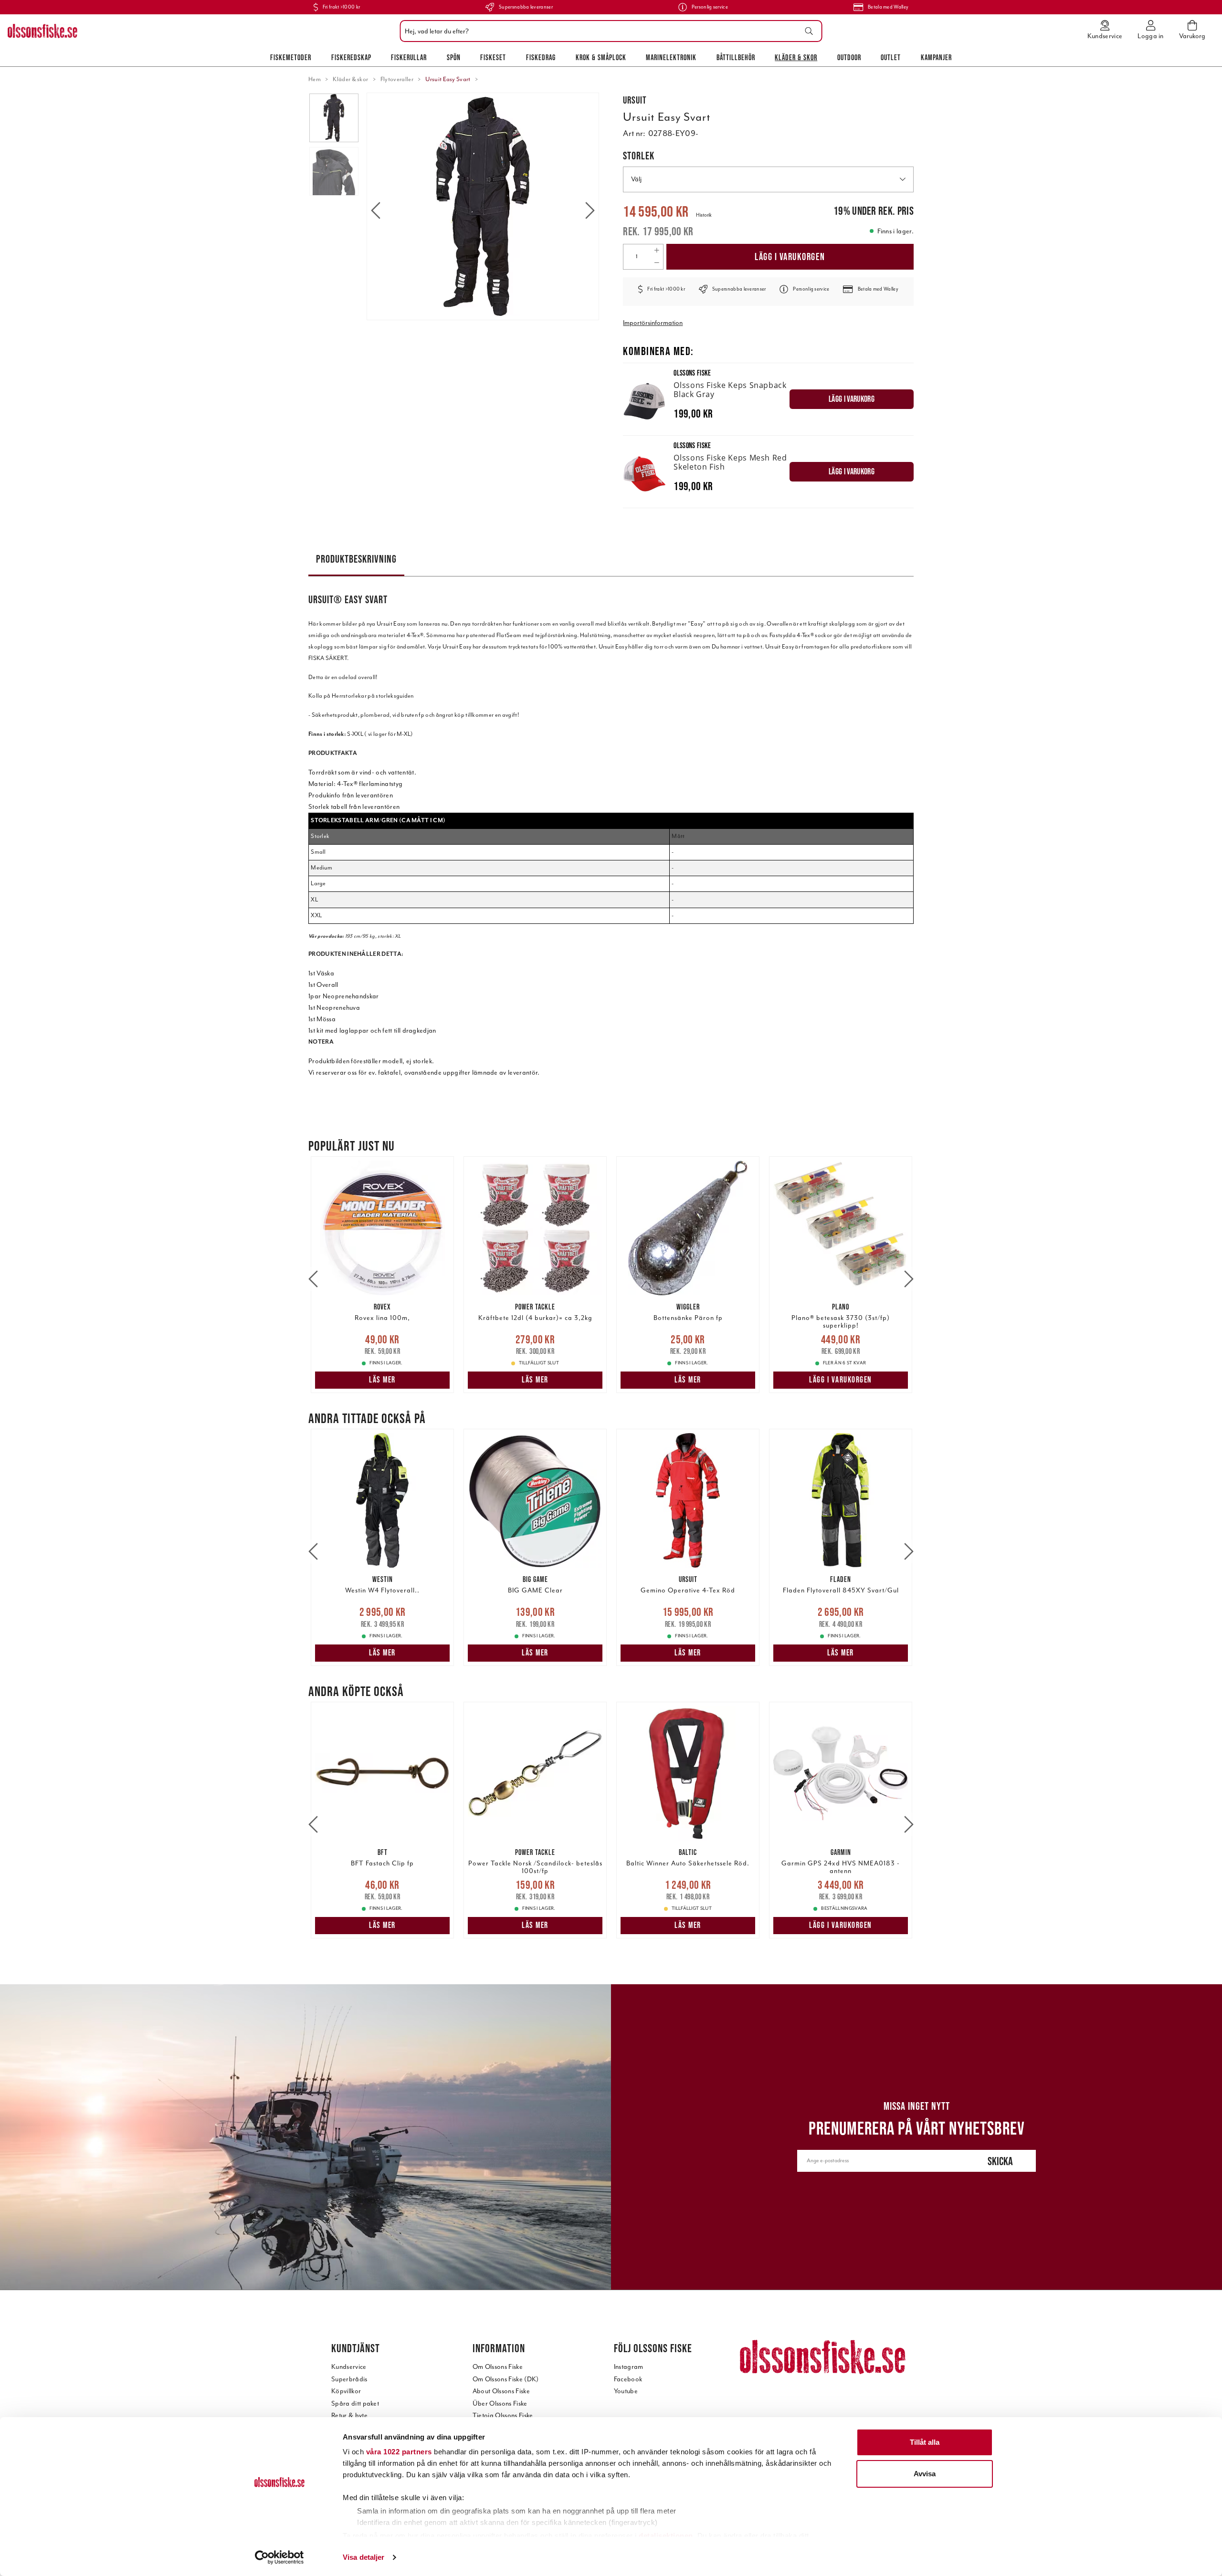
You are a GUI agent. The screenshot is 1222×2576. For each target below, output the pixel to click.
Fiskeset (493, 57)
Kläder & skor (796, 57)
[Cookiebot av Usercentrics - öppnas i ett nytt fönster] (279, 2557)
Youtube (626, 2391)
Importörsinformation (653, 323)
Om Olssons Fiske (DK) (506, 2379)
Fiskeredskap (351, 57)
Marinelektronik (671, 57)
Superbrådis (349, 2379)
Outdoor (849, 57)
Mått (678, 836)
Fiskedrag (541, 57)
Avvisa (925, 2474)
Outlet (891, 57)
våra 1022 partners (399, 2452)
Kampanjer (936, 57)
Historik (704, 215)
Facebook (628, 2379)
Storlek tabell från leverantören (354, 807)
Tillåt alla (925, 2442)
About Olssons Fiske (501, 2391)
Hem (315, 79)
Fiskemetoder (291, 57)
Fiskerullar (409, 57)
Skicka (1000, 2161)
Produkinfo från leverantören (351, 795)
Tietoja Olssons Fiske (503, 2415)
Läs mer (382, 1380)
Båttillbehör (736, 57)
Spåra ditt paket (355, 2403)
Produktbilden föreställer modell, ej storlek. (371, 1061)
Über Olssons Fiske (500, 2403)
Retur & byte (349, 2415)
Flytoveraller (397, 79)
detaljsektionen (666, 2536)
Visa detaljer (363, 2557)
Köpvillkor (346, 2391)
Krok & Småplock (601, 57)
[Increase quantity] (657, 251)
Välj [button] (636, 179)
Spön (454, 57)
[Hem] (42, 31)
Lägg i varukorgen (790, 257)
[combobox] (609, 31)
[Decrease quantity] (657, 263)
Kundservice (349, 2367)
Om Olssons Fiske (498, 2367)
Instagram (629, 2367)
